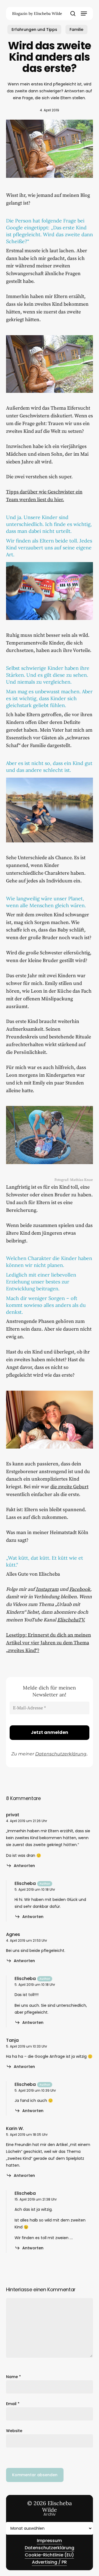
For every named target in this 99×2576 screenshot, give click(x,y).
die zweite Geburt (69, 1487)
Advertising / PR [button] (49, 2562)
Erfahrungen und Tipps (34, 29)
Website (14, 2431)
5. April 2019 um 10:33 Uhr (27, 2046)
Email (13, 2404)
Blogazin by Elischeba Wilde (37, 14)
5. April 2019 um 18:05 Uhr (27, 2135)
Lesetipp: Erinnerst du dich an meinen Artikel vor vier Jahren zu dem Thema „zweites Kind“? (49, 1643)
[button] (84, 14)
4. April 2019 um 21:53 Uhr (27, 1940)
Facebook (80, 1589)
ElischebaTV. (71, 1620)
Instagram (47, 1589)
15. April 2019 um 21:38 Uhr (36, 2199)
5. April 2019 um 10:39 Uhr (35, 2090)
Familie (76, 29)
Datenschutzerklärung (61, 1754)
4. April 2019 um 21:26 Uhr (27, 1821)
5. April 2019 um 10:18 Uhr (35, 1889)
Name (13, 2377)
